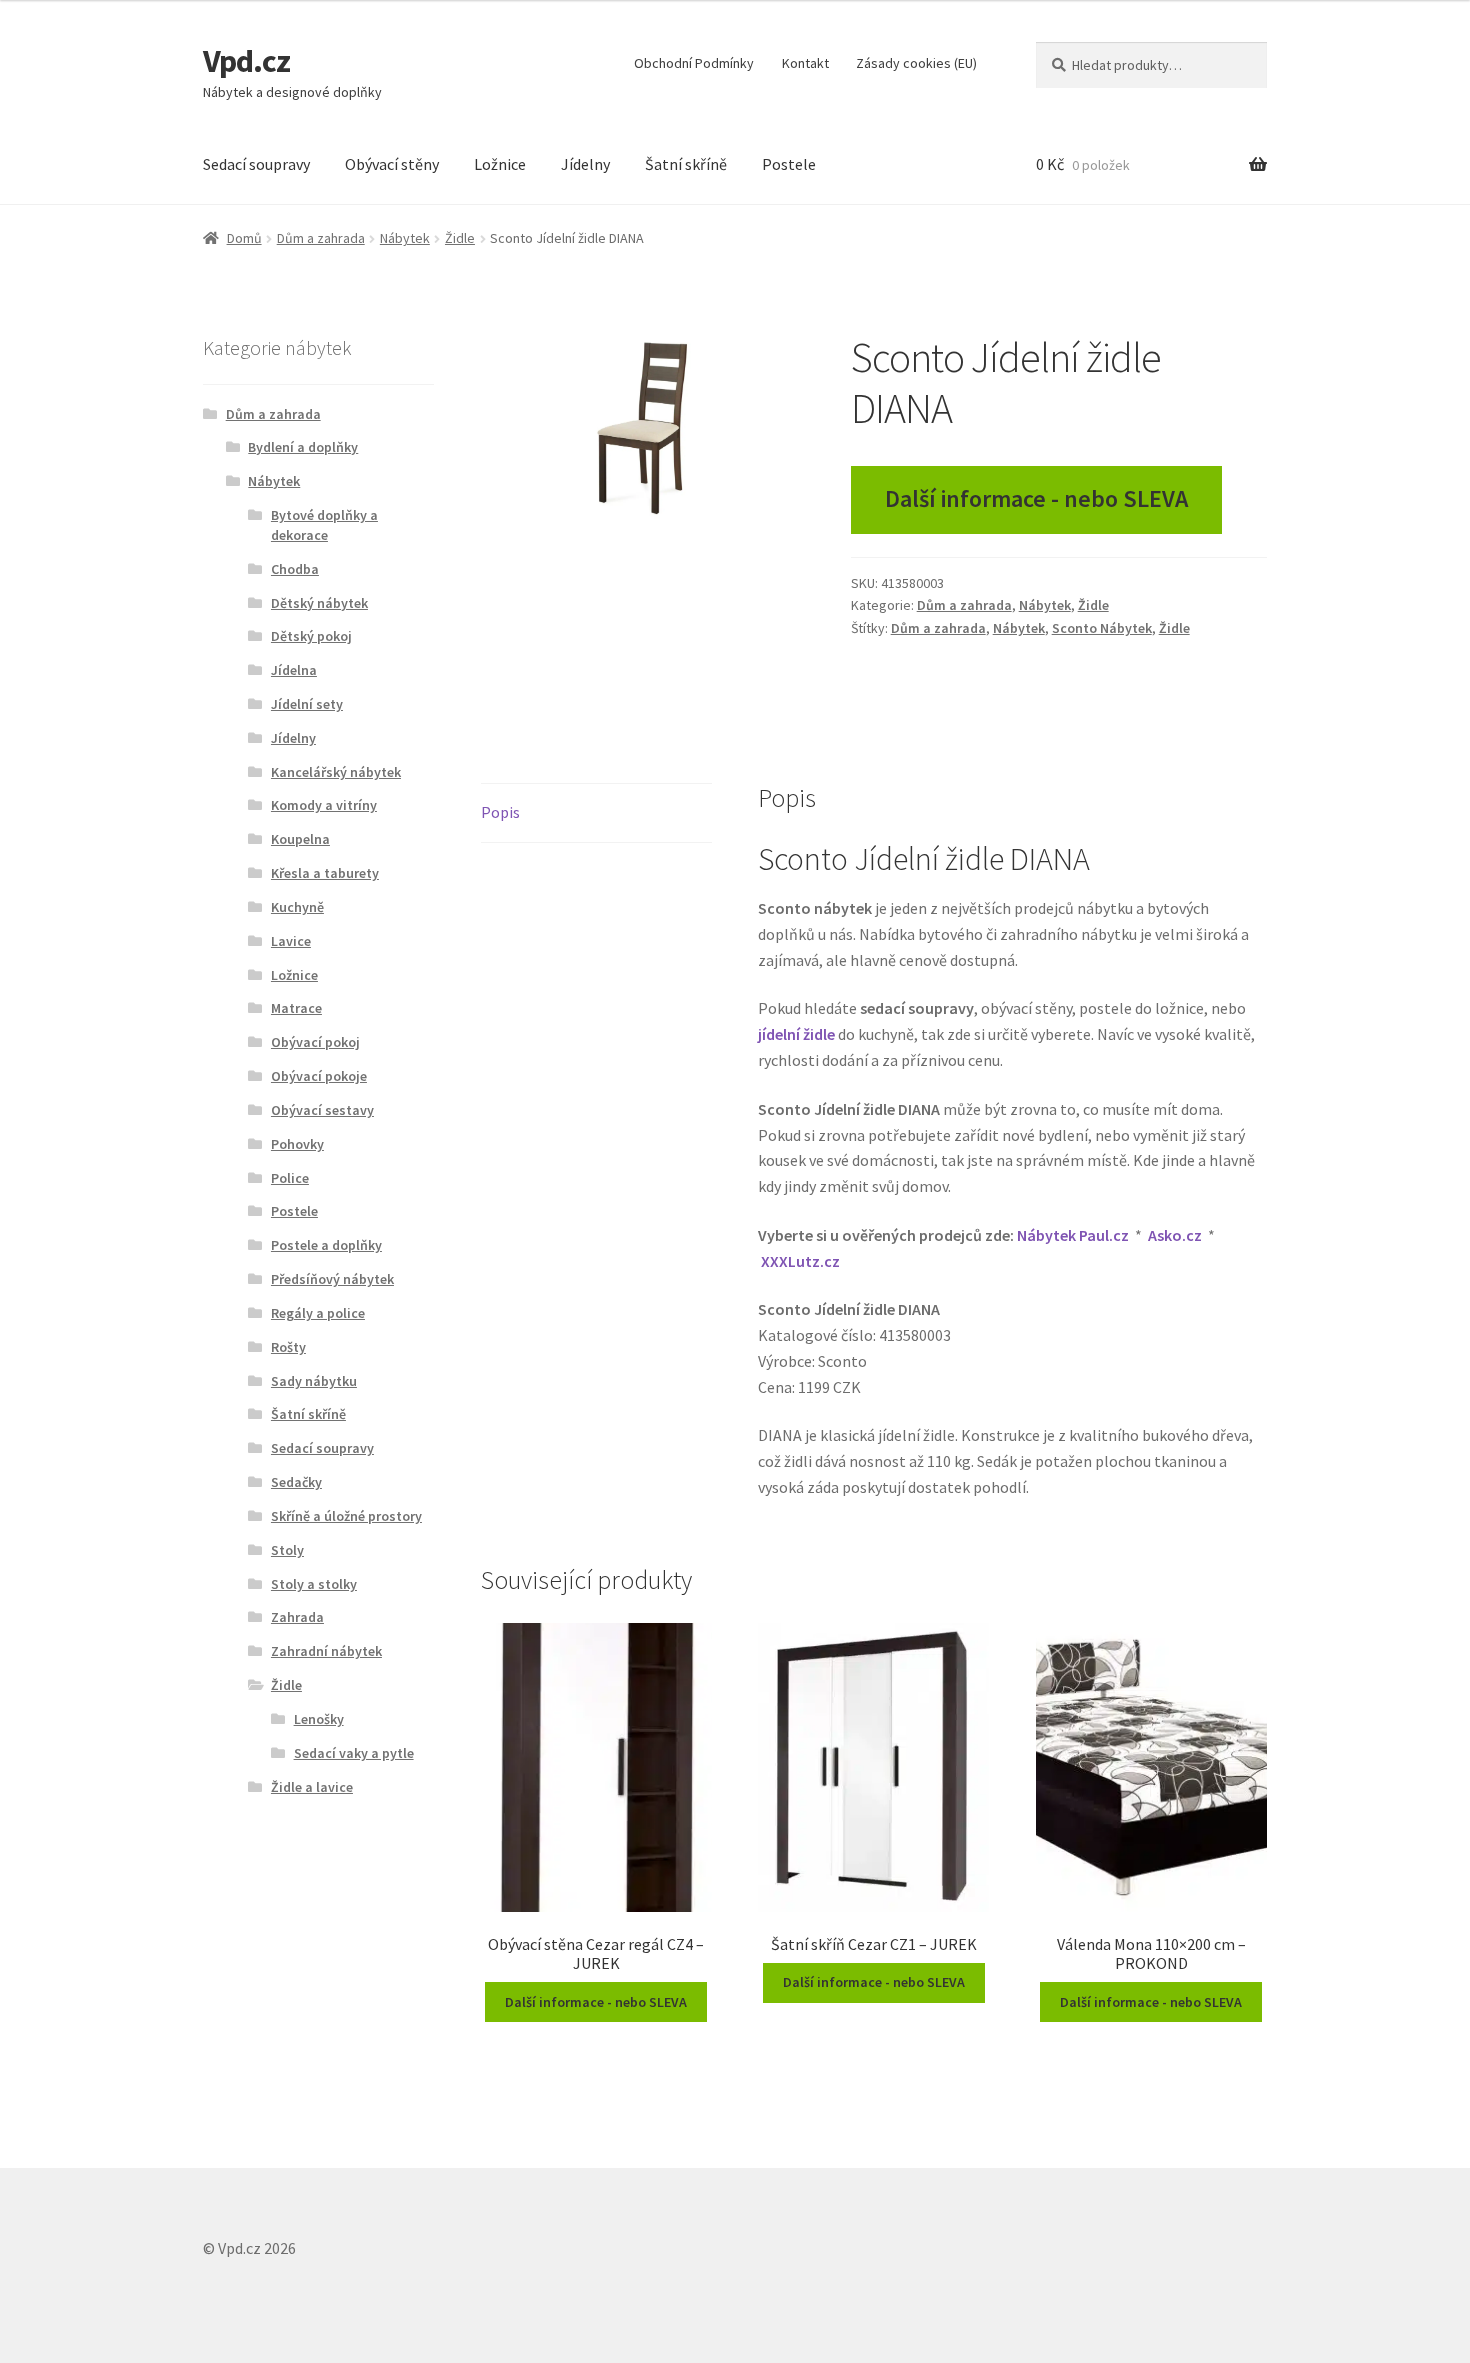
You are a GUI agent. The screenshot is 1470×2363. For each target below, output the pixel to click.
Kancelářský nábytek (336, 772)
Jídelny (585, 164)
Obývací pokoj (315, 1042)
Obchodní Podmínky (694, 63)
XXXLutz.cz (800, 1261)
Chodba (295, 569)
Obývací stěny (392, 164)
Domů (244, 238)
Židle (460, 238)
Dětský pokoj (311, 636)
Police (290, 1178)
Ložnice (500, 164)
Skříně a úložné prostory (346, 1516)
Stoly (287, 1550)
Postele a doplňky (326, 1245)
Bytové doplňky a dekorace (324, 525)
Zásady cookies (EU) (916, 63)
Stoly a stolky (314, 1584)
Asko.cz (1175, 1235)
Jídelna (294, 670)
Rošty (288, 1347)
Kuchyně (297, 907)
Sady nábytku (314, 1381)
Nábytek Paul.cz (1073, 1235)
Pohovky (297, 1144)
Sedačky (296, 1482)
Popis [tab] (500, 812)
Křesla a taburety (325, 873)
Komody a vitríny (324, 805)
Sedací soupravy (256, 164)
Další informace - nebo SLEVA (1036, 498)
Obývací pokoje (319, 1076)
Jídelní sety (307, 704)
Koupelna (300, 839)
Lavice (291, 941)
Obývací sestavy (322, 1110)
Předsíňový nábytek (332, 1279)
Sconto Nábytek (1102, 628)
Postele (789, 164)
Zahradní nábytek (326, 1651)
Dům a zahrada (321, 238)
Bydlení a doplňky (303, 447)
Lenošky (319, 1719)
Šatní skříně (686, 164)
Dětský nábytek (319, 603)
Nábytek (405, 238)
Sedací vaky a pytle (354, 1753)
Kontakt (805, 63)
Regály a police (318, 1313)
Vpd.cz (246, 61)
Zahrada (297, 1617)
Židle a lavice (312, 1787)
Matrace (296, 1008)
